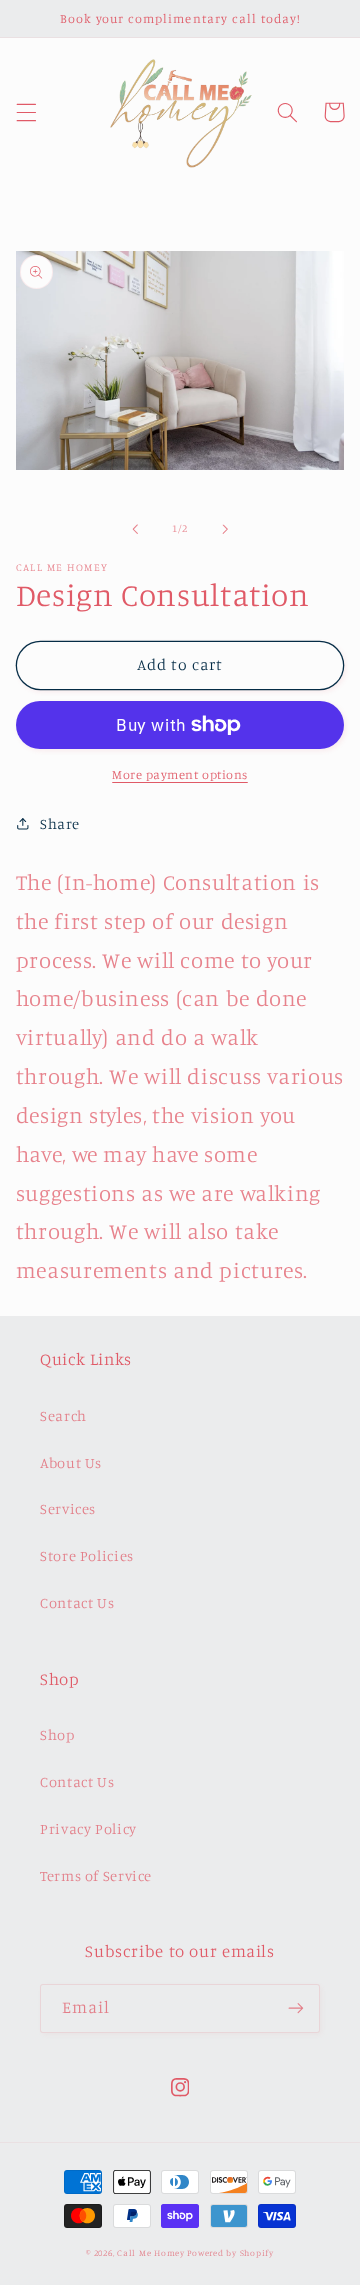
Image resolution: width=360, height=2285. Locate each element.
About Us (71, 1462)
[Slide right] (225, 529)
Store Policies (87, 1555)
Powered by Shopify (230, 2252)
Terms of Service (96, 1875)
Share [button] (60, 823)
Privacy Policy (88, 1828)
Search (63, 1415)
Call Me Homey (151, 2252)
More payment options (180, 774)
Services (68, 1508)
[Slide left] (135, 529)
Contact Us (77, 1602)
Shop (57, 1734)
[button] (26, 112)
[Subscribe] (296, 2008)
